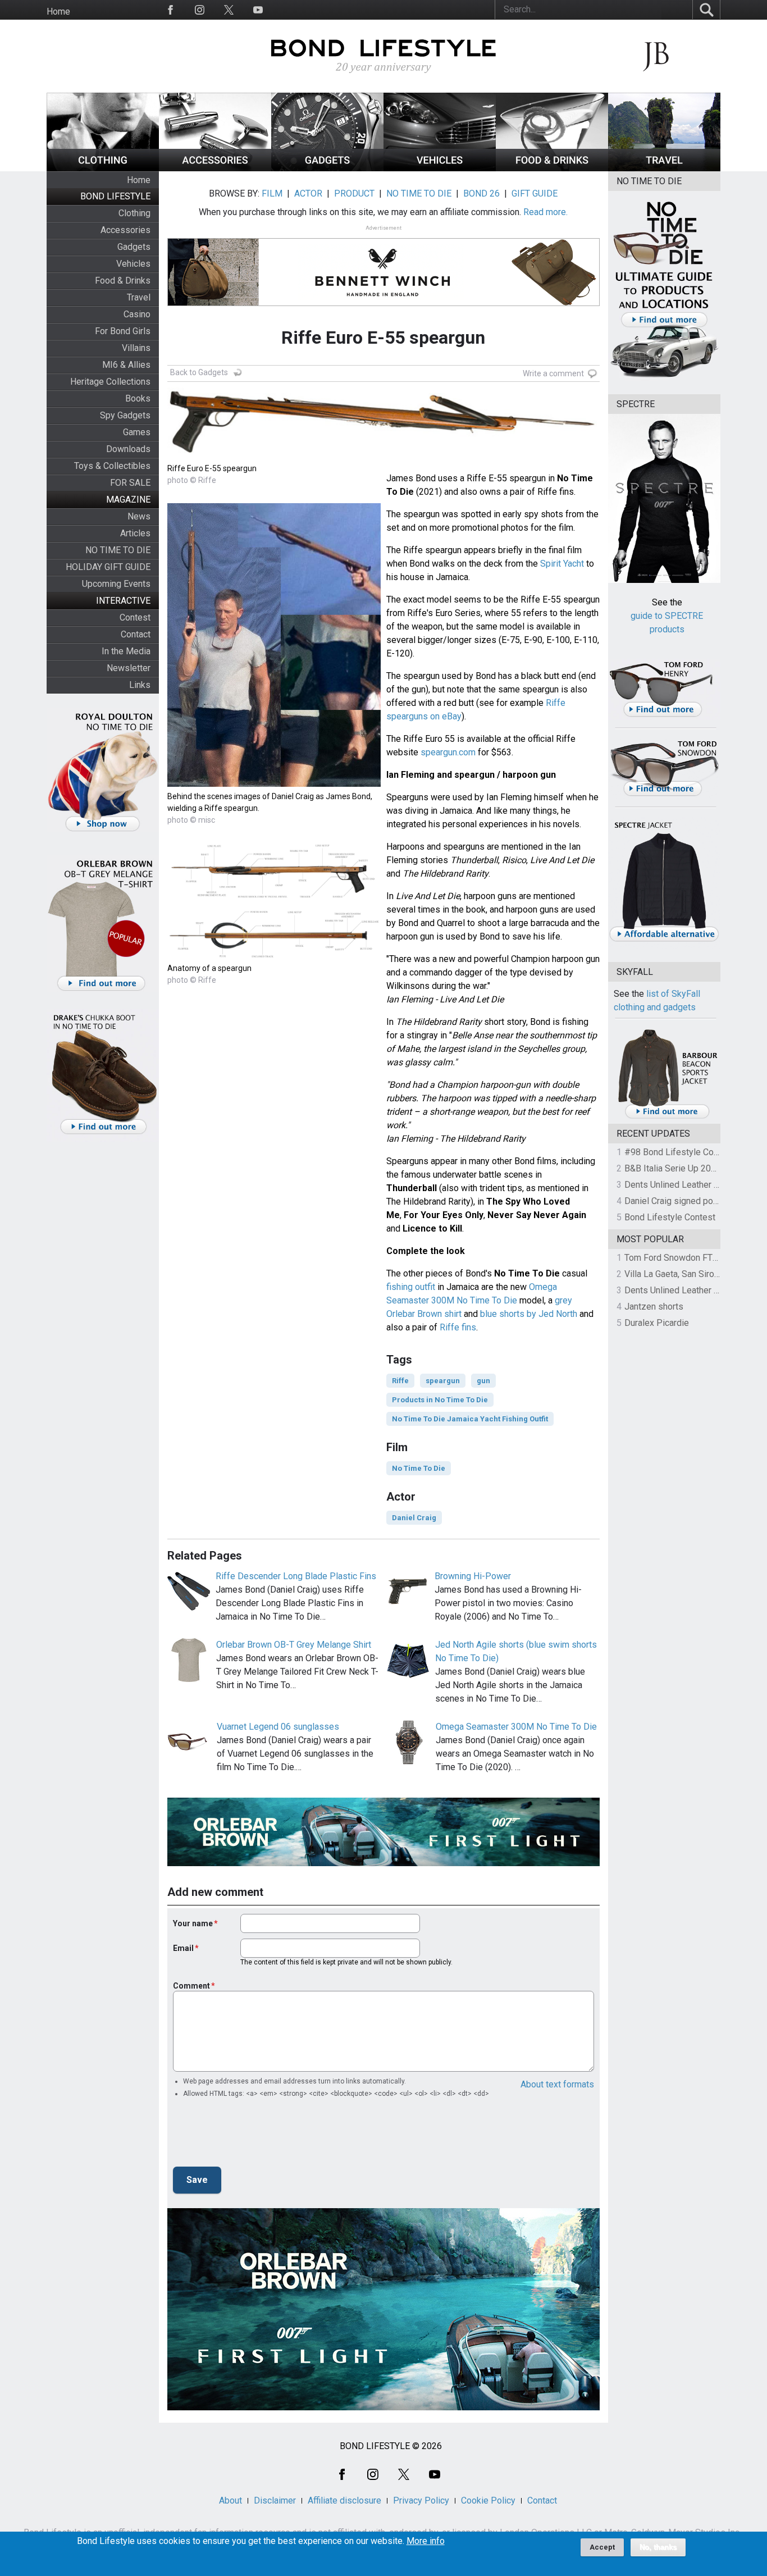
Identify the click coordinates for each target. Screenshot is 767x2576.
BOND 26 (481, 193)
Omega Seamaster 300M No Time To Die (516, 1727)
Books (138, 398)
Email (183, 1948)
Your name (193, 1923)
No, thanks (658, 2547)
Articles (135, 533)
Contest (135, 617)
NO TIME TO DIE (118, 550)
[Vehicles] (440, 168)
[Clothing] (103, 168)
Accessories (125, 230)
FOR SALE (130, 483)
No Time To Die (419, 1468)
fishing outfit (411, 1287)
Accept (602, 2547)
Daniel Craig (414, 1518)
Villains (136, 348)
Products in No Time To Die (440, 1400)
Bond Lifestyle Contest (670, 1217)
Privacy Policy (421, 2500)
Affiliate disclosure (344, 2500)
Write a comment (553, 373)
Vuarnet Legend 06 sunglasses (278, 1727)
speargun (443, 1381)
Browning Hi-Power (473, 1576)
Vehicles (133, 264)
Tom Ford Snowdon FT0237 (679, 1258)
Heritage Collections (110, 382)
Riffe (400, 1381)
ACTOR (308, 193)
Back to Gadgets (199, 372)
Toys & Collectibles (112, 466)
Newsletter (129, 668)
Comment (191, 1986)
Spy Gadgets (125, 415)
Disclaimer (275, 2500)
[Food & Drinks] (552, 168)
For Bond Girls (123, 331)
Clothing (134, 213)
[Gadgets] (327, 168)
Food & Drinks (123, 281)
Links (140, 685)
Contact (136, 634)
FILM (272, 193)
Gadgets (134, 247)
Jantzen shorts (654, 1307)
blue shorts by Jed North (529, 1314)
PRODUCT (354, 193)
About (230, 2500)
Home (58, 12)
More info (426, 2541)
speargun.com (448, 752)
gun (483, 1381)
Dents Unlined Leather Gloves (683, 1185)
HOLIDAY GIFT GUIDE (108, 567)
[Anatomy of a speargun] (274, 956)
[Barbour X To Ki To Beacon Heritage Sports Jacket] (667, 1117)
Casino (137, 314)
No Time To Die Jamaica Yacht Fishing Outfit (470, 1419)
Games (137, 432)
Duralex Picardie (657, 1323)
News (139, 516)
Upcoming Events (116, 584)
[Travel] (664, 168)
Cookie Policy (488, 2500)
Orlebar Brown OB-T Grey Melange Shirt (294, 1645)
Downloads (128, 449)
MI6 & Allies (126, 365)
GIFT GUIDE (535, 193)
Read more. (545, 212)
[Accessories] (215, 168)
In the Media (126, 651)
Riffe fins (458, 1327)
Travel (139, 297)
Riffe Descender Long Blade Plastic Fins (296, 1576)
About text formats (557, 2084)
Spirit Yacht (562, 564)
